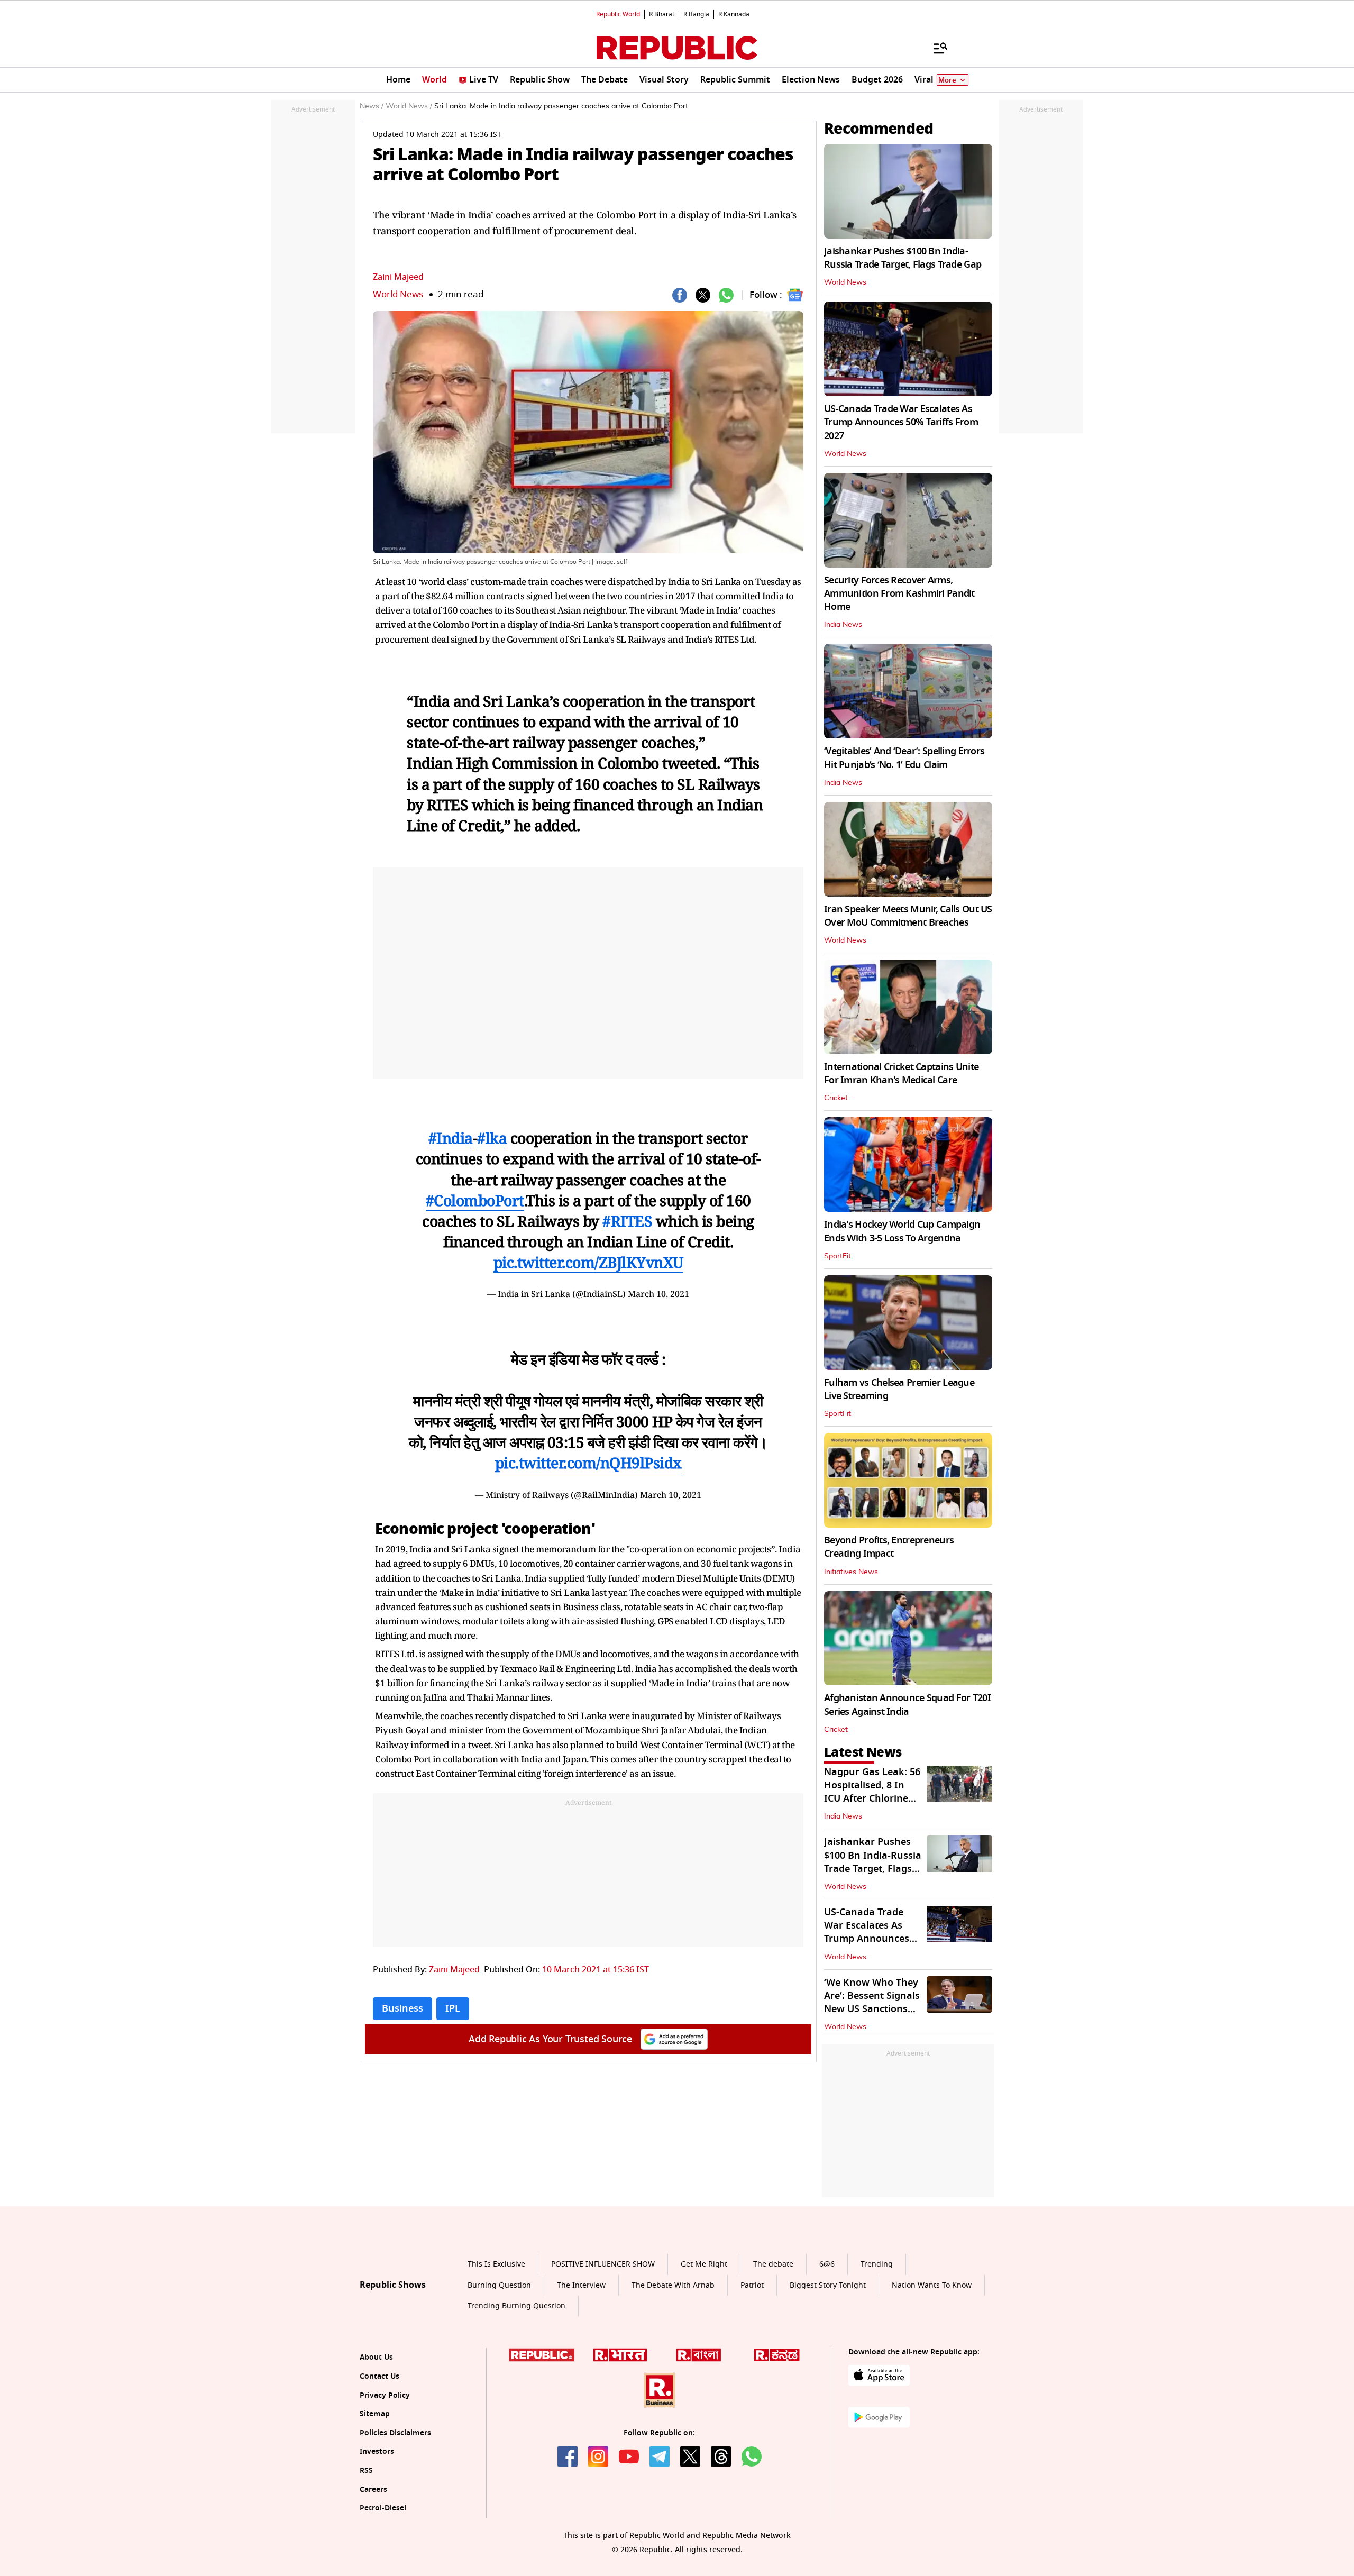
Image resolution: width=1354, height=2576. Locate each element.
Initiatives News (851, 1572)
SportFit (838, 1256)
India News (843, 625)
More (947, 80)
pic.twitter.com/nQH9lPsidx (588, 1463)
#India (451, 1138)
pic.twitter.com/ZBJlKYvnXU (588, 1262)
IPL (453, 2008)
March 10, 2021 (658, 1294)
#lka (492, 1138)
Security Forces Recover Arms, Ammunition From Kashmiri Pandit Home (899, 593)
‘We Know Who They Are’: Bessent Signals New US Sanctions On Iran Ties (872, 2003)
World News (398, 294)
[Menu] (935, 48)
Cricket (836, 1098)
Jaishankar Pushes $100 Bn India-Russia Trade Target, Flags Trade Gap (903, 258)
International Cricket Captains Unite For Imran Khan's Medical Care (901, 1074)
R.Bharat (662, 14)
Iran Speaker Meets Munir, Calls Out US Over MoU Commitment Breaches (908, 916)
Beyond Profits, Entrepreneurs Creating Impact (889, 1547)
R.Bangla (696, 14)
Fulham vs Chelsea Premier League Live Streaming (899, 1389)
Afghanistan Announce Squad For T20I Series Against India (907, 1705)
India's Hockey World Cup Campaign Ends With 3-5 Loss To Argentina (902, 1231)
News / (372, 106)
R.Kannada (734, 14)
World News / (409, 106)
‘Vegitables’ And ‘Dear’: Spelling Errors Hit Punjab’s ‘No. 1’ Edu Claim (904, 758)
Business (402, 2008)
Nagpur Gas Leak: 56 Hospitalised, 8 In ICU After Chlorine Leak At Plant (872, 1792)
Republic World (618, 14)
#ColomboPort (475, 1200)
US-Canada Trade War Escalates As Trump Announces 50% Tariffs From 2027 (901, 422)
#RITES (627, 1221)
